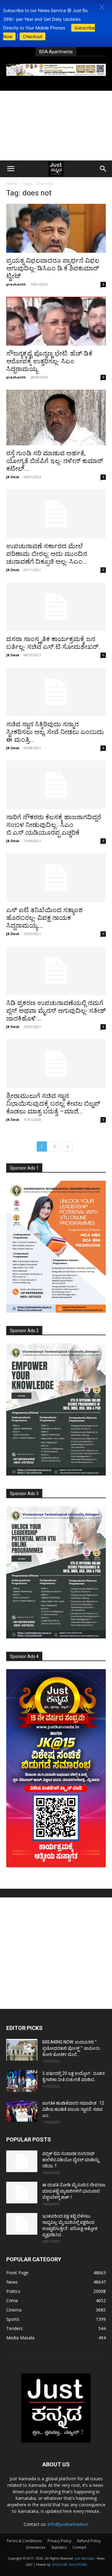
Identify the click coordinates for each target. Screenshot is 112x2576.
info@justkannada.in (68, 2524)
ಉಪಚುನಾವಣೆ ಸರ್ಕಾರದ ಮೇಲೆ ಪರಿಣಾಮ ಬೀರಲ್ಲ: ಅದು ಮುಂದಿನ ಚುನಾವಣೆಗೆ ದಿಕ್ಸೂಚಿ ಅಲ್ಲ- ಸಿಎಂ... (47, 554)
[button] (102, 7)
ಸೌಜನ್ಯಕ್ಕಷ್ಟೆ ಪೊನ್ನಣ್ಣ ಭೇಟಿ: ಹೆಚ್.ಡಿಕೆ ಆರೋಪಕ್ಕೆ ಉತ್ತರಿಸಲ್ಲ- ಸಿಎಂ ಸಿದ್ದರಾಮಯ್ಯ (49, 361)
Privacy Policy (59, 2541)
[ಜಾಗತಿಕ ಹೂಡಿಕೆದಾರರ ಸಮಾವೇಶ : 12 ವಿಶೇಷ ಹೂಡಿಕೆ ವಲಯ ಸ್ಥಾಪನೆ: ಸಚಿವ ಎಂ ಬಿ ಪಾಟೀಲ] (22, 2111)
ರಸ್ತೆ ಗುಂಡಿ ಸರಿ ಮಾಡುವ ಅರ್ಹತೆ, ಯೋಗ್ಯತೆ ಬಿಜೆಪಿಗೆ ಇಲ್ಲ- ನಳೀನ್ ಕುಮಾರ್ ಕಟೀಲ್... (55, 461)
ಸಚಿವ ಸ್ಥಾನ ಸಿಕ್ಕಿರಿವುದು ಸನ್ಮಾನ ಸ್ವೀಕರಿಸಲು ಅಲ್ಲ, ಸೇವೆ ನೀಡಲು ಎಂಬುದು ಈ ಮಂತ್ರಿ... (55, 732)
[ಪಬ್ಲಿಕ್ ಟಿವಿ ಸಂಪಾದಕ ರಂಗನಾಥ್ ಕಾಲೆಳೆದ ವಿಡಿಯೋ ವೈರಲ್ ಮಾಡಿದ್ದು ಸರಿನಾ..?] (22, 2161)
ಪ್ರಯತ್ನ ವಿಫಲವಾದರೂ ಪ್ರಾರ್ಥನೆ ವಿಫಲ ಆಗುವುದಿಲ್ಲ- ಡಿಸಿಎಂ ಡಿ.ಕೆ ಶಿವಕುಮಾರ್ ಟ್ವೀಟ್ (53, 268)
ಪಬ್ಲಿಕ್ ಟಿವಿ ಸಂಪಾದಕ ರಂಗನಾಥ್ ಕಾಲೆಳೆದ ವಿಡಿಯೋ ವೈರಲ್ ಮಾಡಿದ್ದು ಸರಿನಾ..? (71, 2160)
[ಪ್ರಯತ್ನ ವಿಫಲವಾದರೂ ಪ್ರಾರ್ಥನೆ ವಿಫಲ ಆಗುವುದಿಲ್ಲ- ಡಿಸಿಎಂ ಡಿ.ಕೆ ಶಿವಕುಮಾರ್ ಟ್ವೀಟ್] (56, 228)
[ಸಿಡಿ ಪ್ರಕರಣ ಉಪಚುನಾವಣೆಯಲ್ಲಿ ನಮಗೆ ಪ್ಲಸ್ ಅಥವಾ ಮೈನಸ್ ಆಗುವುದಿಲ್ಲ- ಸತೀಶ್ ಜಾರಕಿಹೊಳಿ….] (56, 971)
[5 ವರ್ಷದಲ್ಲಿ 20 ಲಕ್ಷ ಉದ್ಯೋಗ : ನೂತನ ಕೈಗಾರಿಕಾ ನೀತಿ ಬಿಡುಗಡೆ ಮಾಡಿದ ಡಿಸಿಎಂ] (22, 2081)
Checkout (33, 36)
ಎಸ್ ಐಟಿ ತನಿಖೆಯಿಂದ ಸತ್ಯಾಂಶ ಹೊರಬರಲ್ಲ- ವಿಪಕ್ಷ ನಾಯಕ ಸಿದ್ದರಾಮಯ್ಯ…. (44, 918)
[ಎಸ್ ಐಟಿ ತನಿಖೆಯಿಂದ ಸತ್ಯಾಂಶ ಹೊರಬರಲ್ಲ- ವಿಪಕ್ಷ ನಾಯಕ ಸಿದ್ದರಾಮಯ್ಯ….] (56, 878)
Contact (79, 2547)
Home (12, 184)
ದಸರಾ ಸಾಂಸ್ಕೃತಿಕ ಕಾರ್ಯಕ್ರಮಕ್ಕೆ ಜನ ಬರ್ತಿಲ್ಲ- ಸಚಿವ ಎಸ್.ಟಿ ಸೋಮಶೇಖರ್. (53, 643)
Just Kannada (84, 2558)
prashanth (16, 284)
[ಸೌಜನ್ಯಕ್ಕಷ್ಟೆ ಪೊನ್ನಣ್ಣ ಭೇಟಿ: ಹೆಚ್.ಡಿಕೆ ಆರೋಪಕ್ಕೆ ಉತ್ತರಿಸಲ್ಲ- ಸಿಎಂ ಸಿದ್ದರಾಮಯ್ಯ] (56, 321)
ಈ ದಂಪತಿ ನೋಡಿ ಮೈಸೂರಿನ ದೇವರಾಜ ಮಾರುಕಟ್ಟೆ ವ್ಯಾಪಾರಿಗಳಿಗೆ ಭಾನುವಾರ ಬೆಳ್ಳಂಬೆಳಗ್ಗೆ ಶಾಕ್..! (74, 2191)
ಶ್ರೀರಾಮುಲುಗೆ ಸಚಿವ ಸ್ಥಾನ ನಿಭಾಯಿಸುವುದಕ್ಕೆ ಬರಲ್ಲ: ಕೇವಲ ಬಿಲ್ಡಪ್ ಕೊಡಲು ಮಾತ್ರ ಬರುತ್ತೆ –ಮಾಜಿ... (53, 1104)
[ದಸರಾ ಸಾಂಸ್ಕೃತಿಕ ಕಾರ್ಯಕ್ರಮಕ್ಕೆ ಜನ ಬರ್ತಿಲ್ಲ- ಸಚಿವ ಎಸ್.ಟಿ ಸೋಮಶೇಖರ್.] (56, 607)
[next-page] (68, 1146)
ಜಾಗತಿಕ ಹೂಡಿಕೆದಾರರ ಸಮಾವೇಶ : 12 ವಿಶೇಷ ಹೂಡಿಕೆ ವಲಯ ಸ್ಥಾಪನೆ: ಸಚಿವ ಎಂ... (73, 2109)
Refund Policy (89, 2541)
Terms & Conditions (24, 2541)
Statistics (59, 2547)
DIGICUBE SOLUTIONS (70, 2565)
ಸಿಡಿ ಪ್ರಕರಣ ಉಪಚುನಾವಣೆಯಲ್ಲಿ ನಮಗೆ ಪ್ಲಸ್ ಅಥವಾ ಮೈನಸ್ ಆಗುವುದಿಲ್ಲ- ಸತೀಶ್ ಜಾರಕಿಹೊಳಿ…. (56, 1011)
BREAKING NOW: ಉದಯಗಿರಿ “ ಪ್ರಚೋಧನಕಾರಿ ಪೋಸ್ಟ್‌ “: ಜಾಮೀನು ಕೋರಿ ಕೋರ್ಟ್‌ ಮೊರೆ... (71, 2048)
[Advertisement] (56, 126)
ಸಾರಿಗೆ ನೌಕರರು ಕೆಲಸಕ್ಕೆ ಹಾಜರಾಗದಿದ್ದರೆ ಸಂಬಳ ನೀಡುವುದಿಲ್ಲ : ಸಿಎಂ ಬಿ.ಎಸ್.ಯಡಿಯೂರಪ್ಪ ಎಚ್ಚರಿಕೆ (54, 825)
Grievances (36, 2547)
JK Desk (13, 477)
